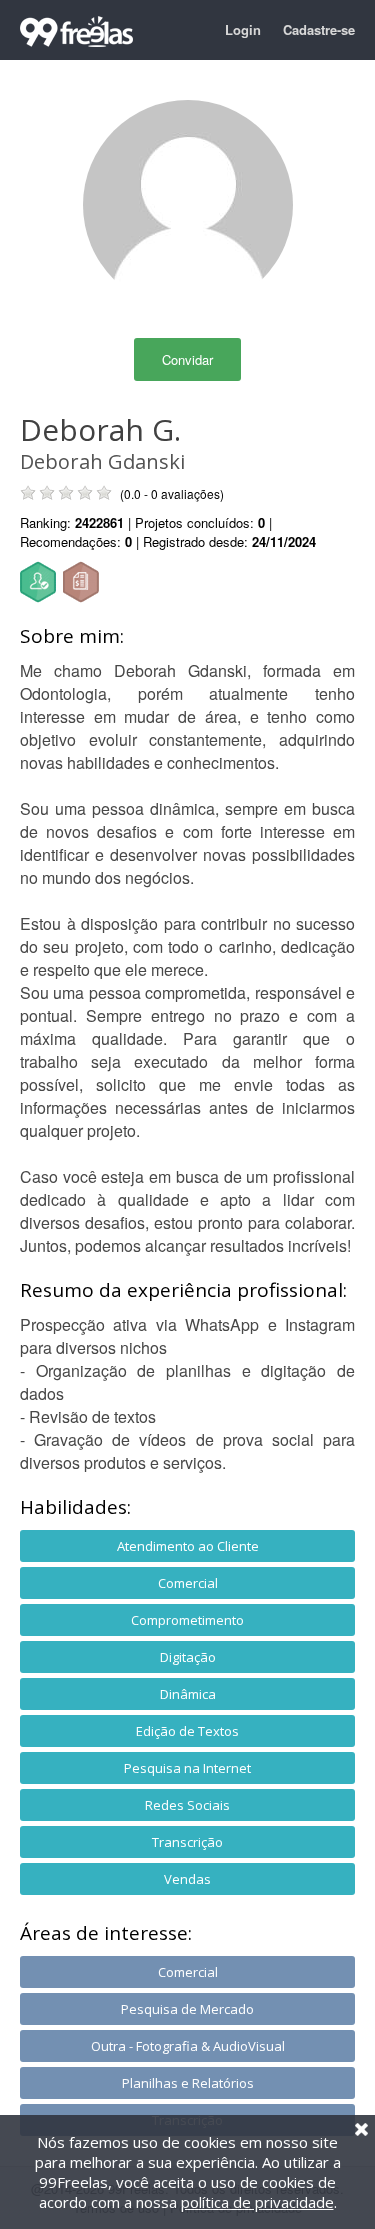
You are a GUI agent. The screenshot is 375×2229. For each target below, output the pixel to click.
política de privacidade (257, 2202)
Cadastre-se (319, 29)
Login (243, 29)
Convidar (187, 359)
